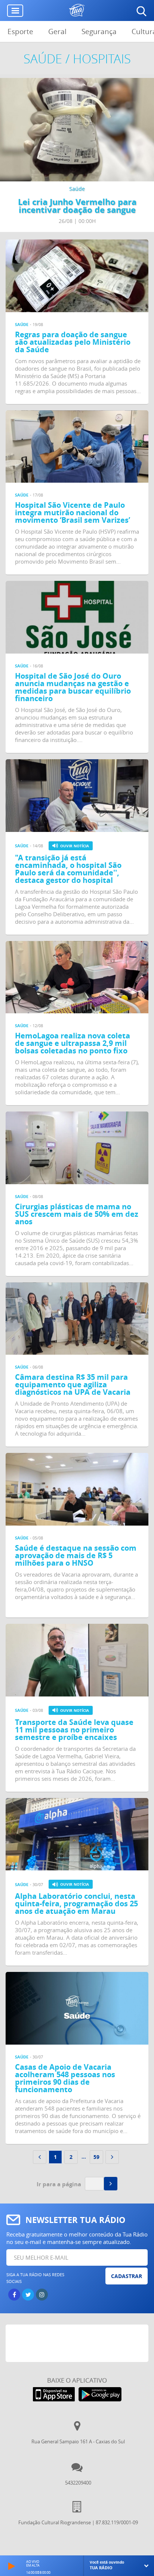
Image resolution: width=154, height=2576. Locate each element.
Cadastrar (127, 2276)
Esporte (20, 31)
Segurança (99, 31)
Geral (57, 31)
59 (96, 2157)
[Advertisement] (80, 2343)
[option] (77, 155)
